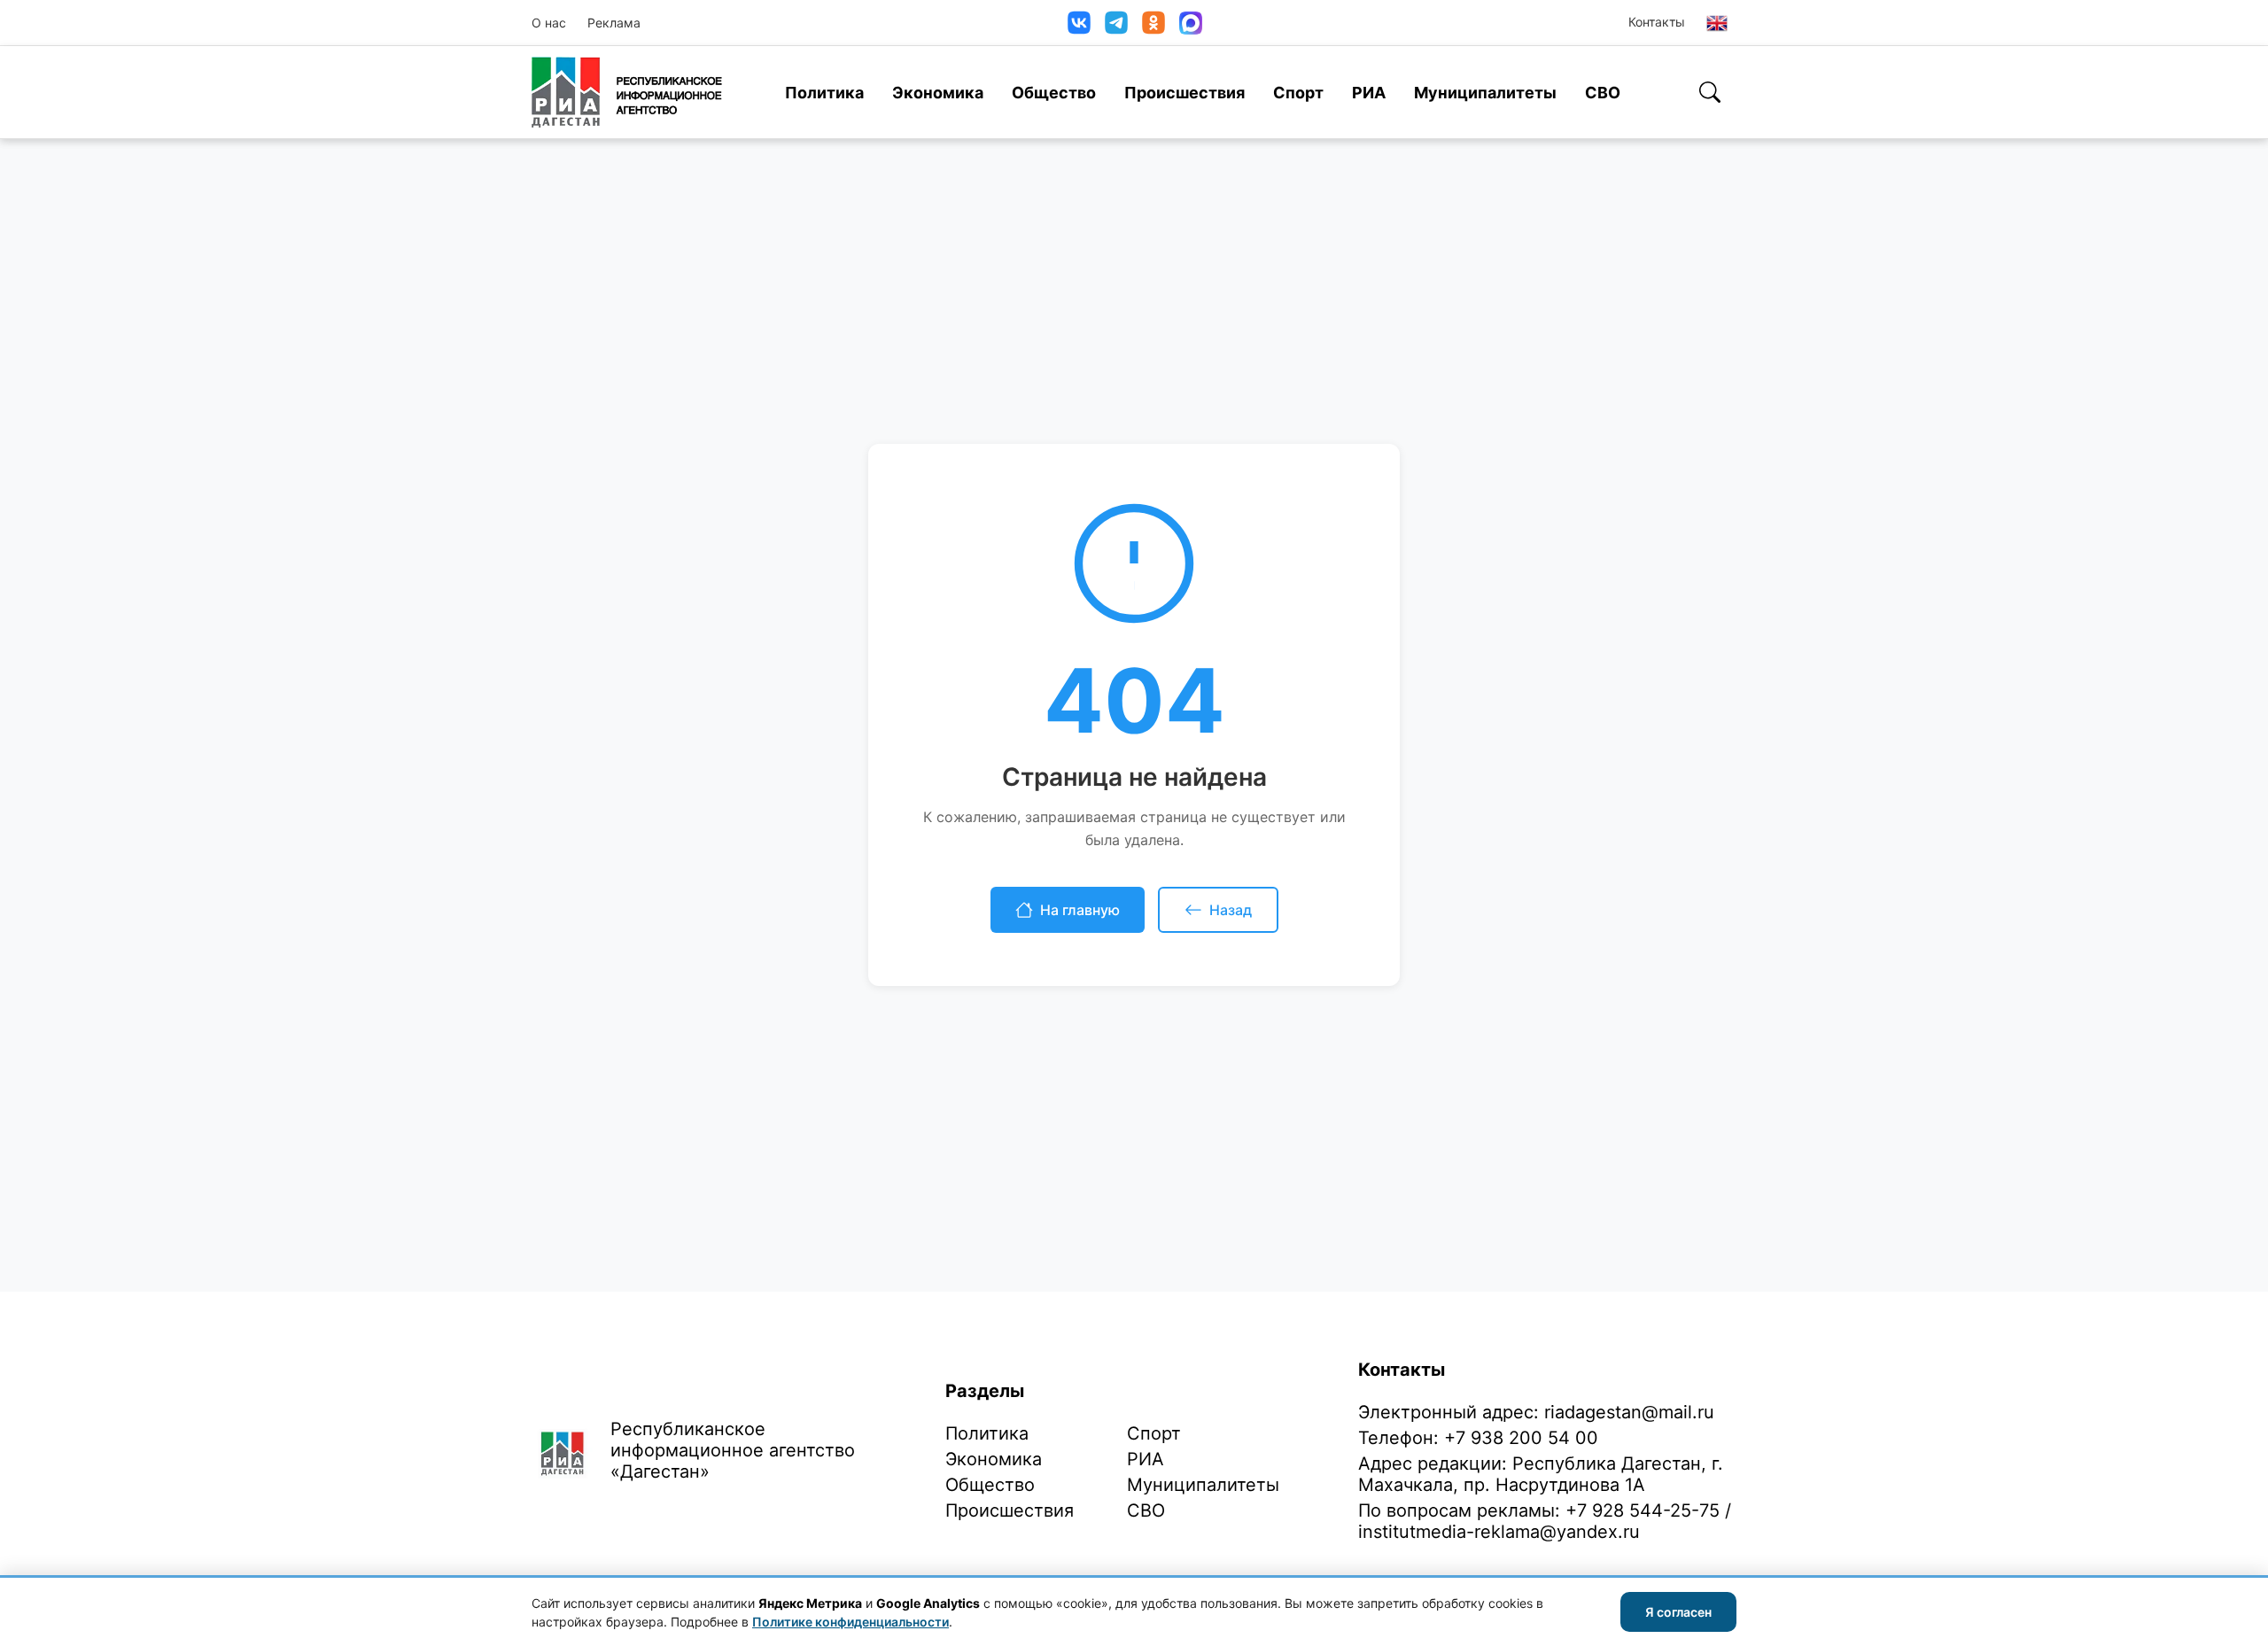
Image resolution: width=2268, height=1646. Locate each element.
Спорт (1298, 93)
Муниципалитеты (1485, 93)
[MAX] (1191, 23)
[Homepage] (627, 92)
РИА (1369, 93)
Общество (1054, 93)
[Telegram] (1116, 23)
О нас (549, 23)
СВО (1603, 93)
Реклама (614, 23)
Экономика (938, 93)
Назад (1231, 910)
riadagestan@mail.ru (1629, 1412)
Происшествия (1184, 93)
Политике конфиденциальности (850, 1622)
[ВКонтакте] (1079, 23)
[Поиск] (1710, 92)
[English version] (1717, 23)
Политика (824, 93)
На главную (1080, 910)
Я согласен (1678, 1612)
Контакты (1657, 22)
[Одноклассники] (1153, 23)
